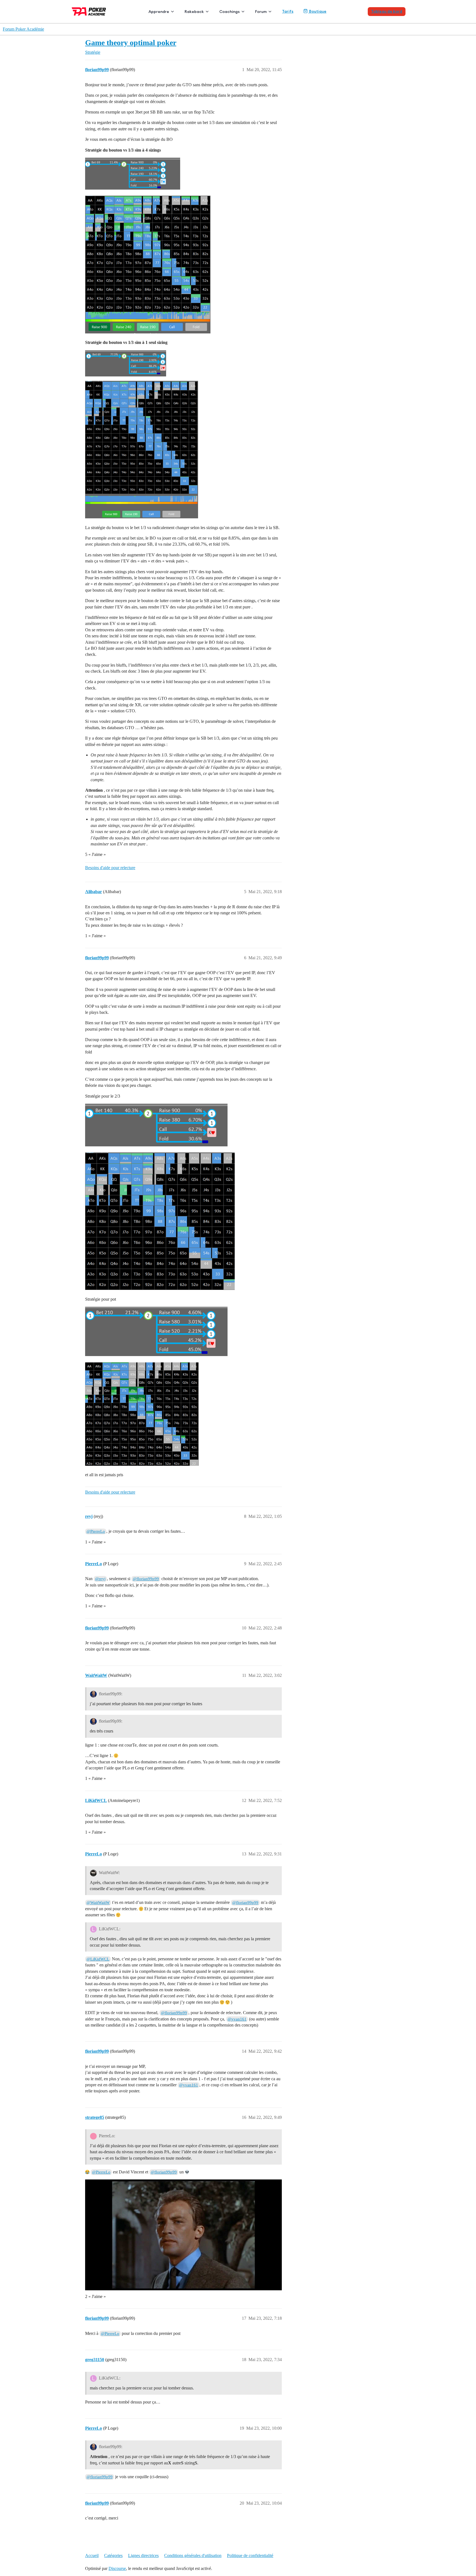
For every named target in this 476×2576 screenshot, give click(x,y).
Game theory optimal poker (131, 43)
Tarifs (288, 11)
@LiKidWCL (98, 1959)
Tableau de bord (387, 11)
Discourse (117, 2568)
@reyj (100, 1579)
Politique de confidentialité (250, 2555)
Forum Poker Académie (23, 29)
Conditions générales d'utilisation (193, 2555)
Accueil (92, 2555)
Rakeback (194, 12)
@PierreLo (96, 1531)
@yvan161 (237, 2019)
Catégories (113, 2555)
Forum (261, 12)
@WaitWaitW (98, 1903)
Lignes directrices (143, 2555)
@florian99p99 (146, 1579)
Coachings (229, 12)
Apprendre (159, 12)
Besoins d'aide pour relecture (110, 868)
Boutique (317, 11)
